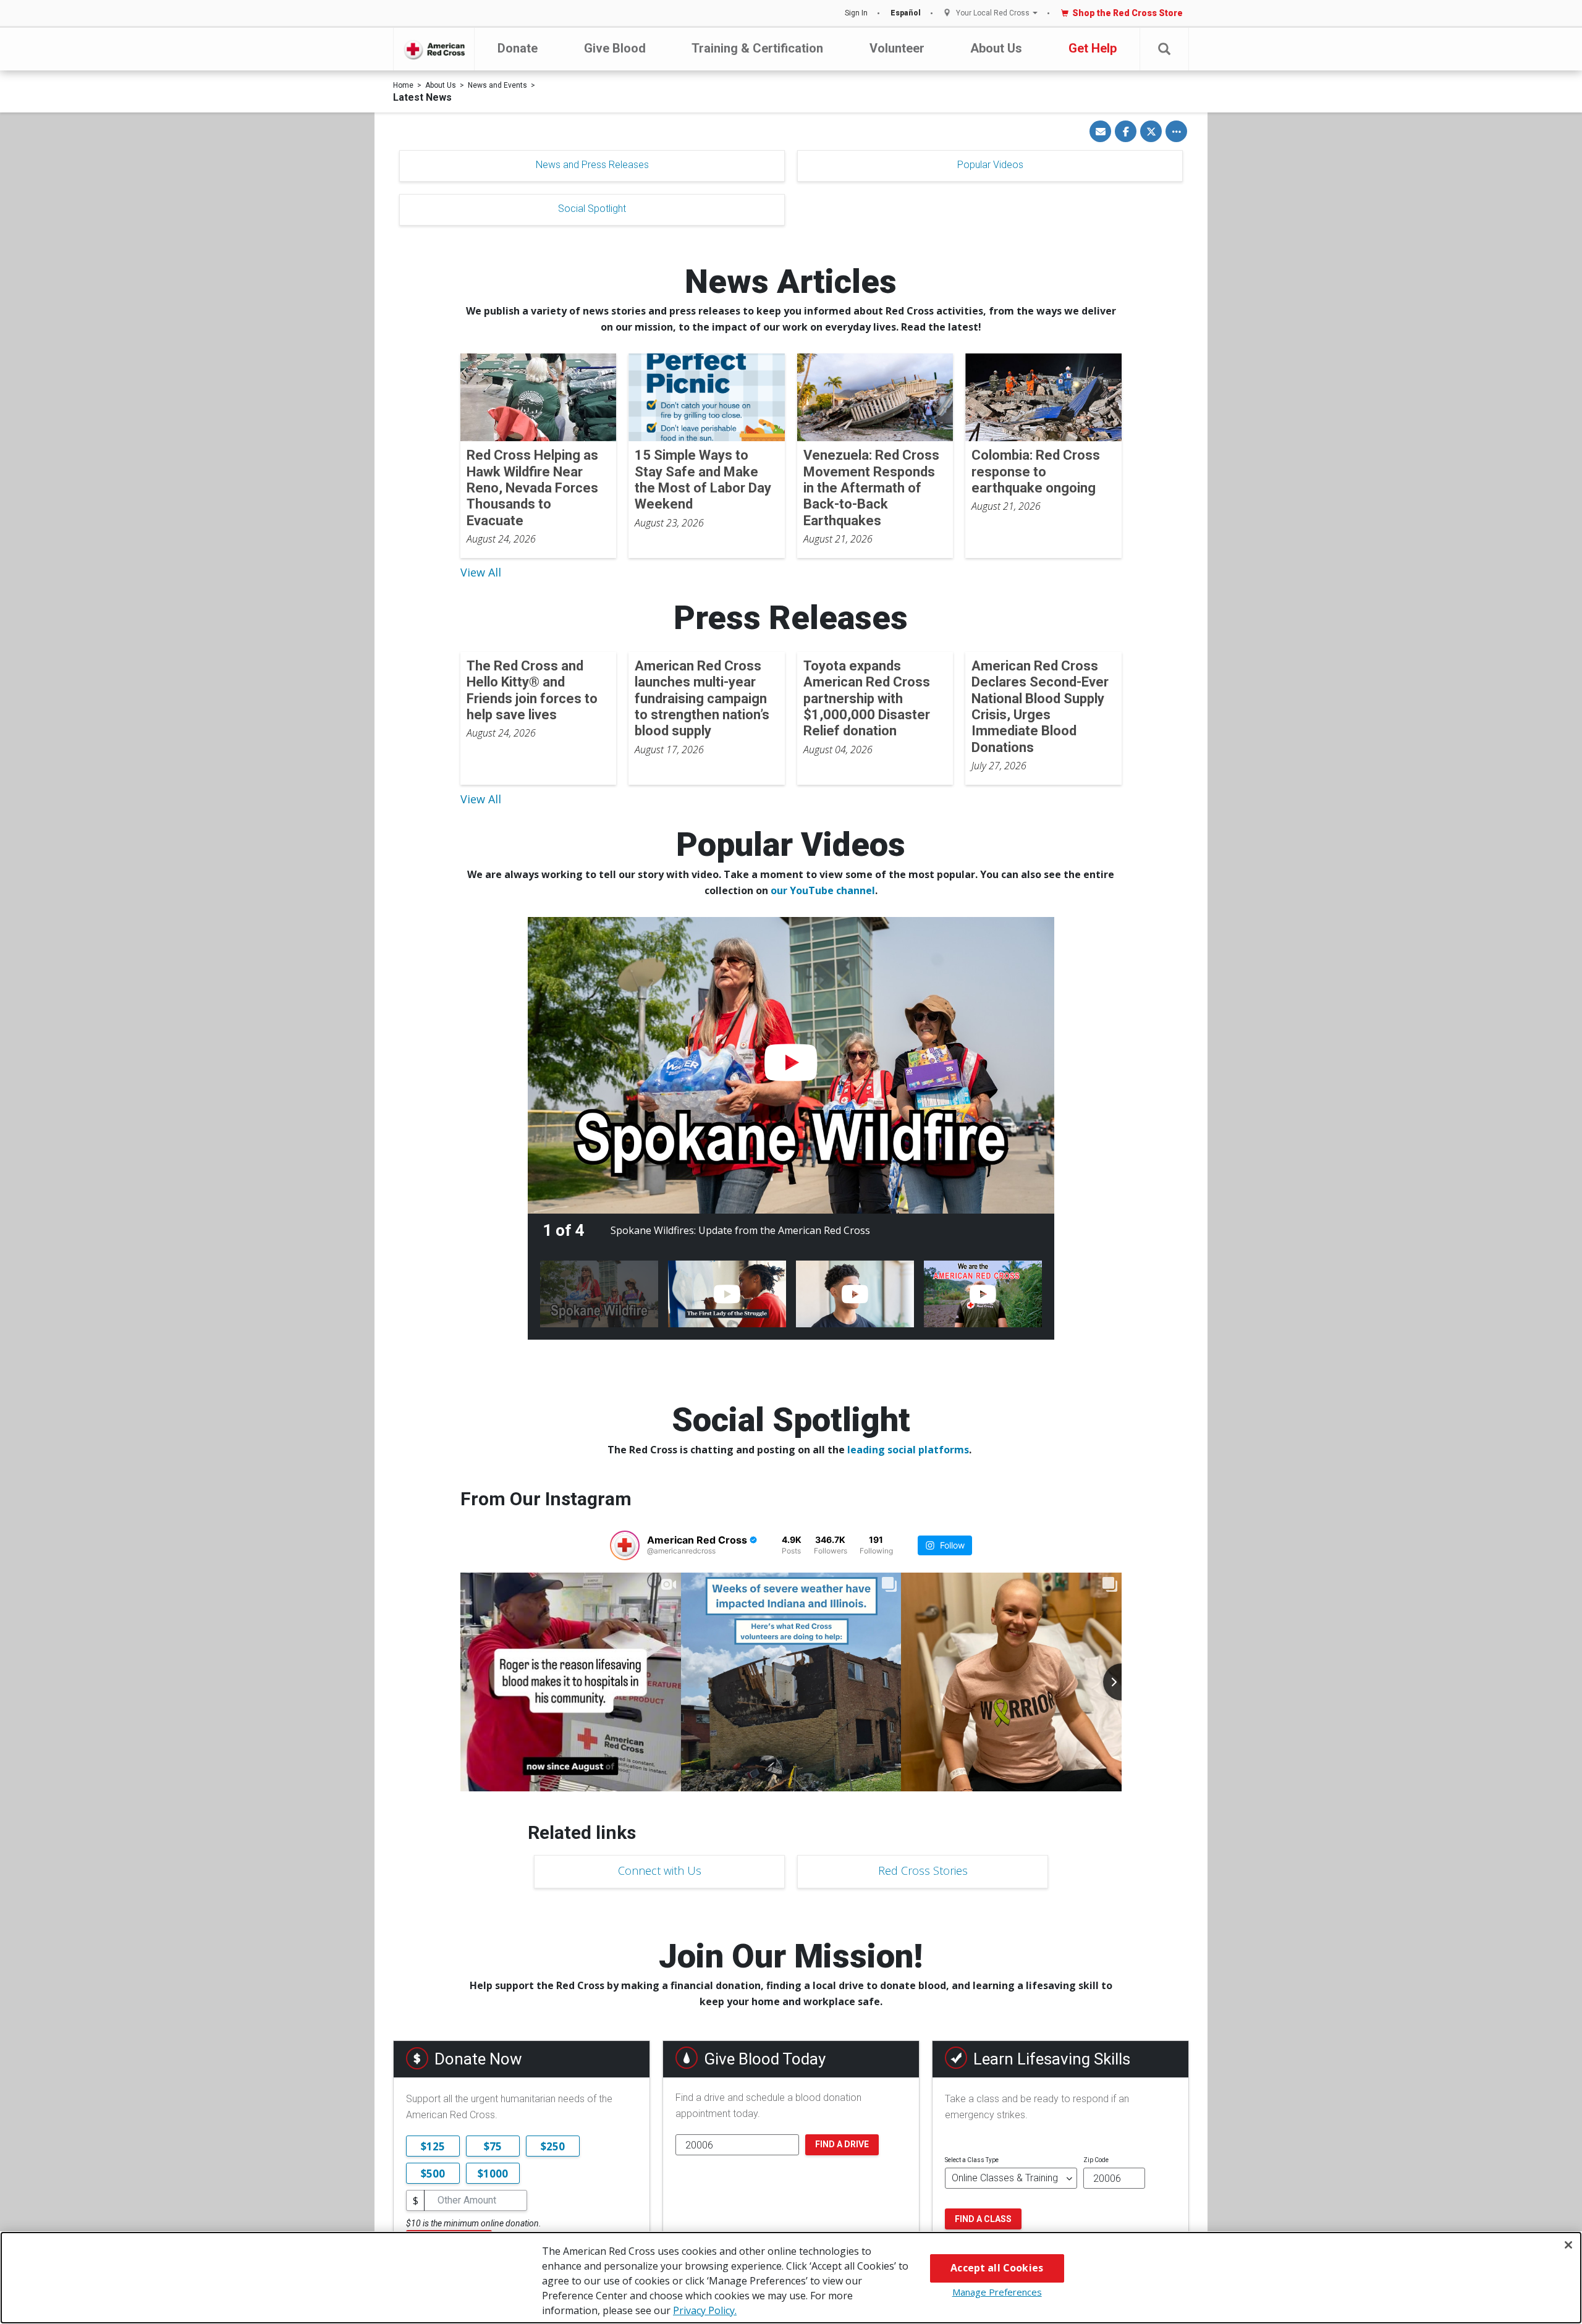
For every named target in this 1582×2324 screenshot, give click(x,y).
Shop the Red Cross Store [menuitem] (1127, 13)
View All (481, 572)
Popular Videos (990, 165)
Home (403, 85)
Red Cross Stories (923, 1870)
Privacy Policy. (705, 2310)
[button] (1164, 49)
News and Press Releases (592, 165)
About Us (996, 48)
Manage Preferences (997, 2292)
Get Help (1093, 48)
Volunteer (897, 48)
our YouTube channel (823, 890)
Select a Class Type (972, 2160)
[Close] (1568, 2245)
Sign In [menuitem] (856, 13)
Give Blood (615, 48)
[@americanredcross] (625, 1545)
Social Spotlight (592, 209)
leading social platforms (908, 1450)
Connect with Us (660, 1870)
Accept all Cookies (997, 2268)
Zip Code (1096, 2160)
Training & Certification (757, 48)
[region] (791, 2278)
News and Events (497, 85)
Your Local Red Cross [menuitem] (993, 13)
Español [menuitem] (906, 13)
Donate (518, 48)
